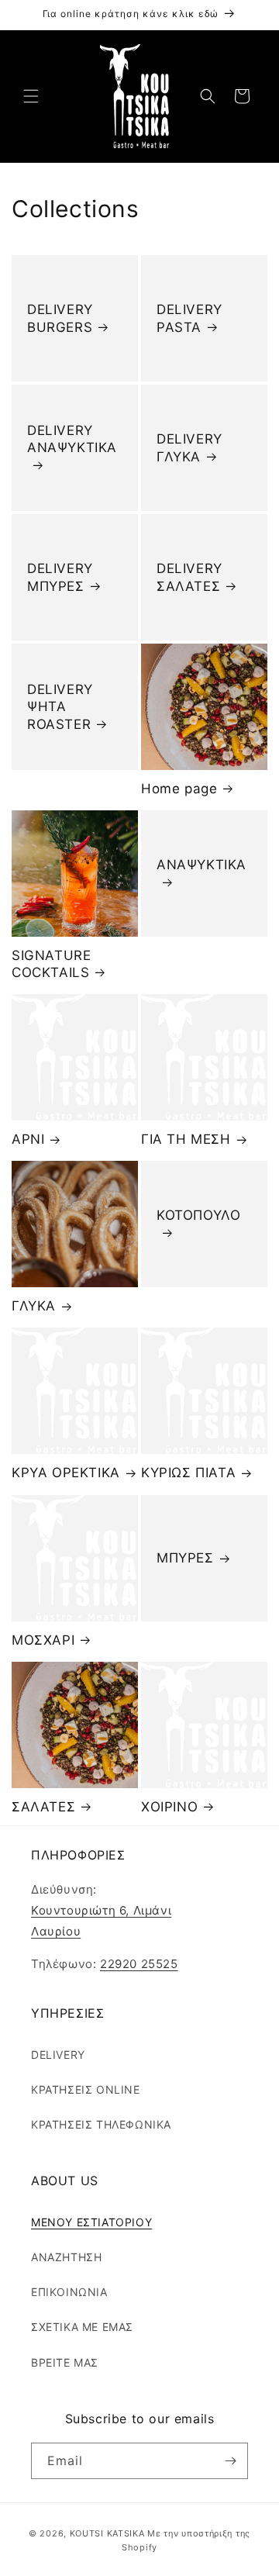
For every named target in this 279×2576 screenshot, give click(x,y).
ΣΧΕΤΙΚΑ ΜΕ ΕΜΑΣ (82, 2327)
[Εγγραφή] (230, 2461)
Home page (179, 789)
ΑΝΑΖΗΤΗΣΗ (66, 2257)
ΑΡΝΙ (28, 1139)
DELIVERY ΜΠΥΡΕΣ (60, 577)
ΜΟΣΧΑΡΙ (43, 1640)
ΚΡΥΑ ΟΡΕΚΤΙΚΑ (66, 1473)
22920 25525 (139, 1964)
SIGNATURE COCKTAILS (51, 964)
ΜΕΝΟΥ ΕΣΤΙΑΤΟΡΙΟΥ (91, 2222)
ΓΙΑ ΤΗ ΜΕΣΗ (186, 1139)
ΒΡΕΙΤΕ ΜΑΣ (65, 2362)
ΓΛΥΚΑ (34, 1306)
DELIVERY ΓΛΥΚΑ (189, 447)
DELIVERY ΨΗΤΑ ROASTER (60, 706)
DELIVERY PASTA (189, 318)
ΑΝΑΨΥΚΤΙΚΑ (201, 865)
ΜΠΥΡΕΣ (185, 1558)
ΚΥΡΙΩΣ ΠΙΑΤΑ (188, 1473)
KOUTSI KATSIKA (107, 2533)
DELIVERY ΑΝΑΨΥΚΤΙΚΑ (72, 439)
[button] (31, 96)
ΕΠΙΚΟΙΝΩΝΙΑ (69, 2292)
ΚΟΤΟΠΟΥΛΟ (198, 1216)
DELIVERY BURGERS (60, 318)
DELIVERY (58, 2055)
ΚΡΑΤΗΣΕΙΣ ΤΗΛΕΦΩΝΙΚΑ (101, 2124)
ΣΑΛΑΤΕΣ (43, 1807)
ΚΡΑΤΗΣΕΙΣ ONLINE (86, 2089)
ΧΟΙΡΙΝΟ (169, 1807)
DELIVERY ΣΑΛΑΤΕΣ (189, 577)
